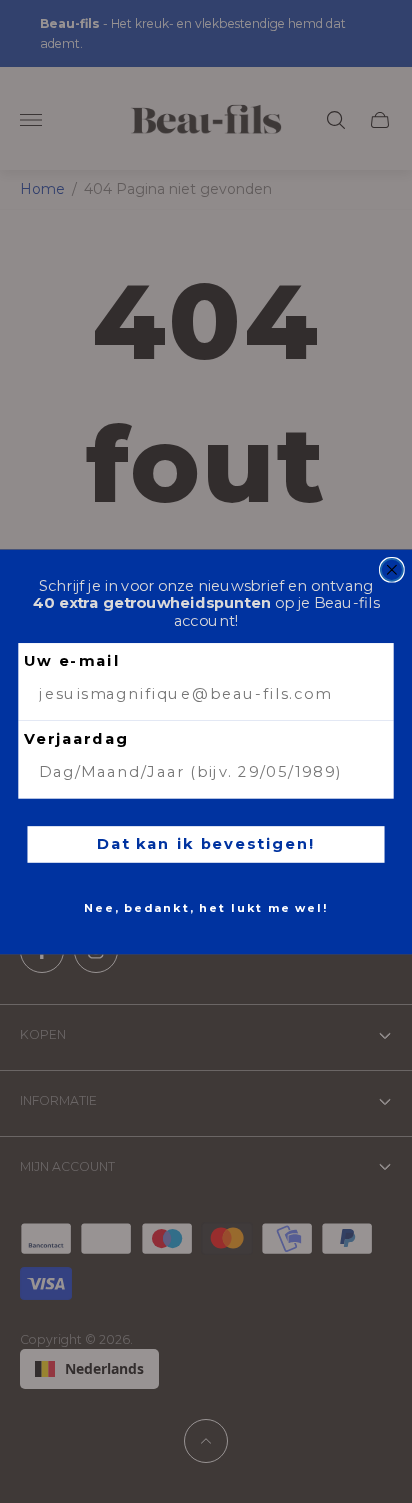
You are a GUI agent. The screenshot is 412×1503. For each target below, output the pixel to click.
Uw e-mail (72, 660)
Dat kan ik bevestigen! (206, 843)
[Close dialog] (392, 569)
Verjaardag (76, 738)
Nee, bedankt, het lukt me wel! (206, 908)
